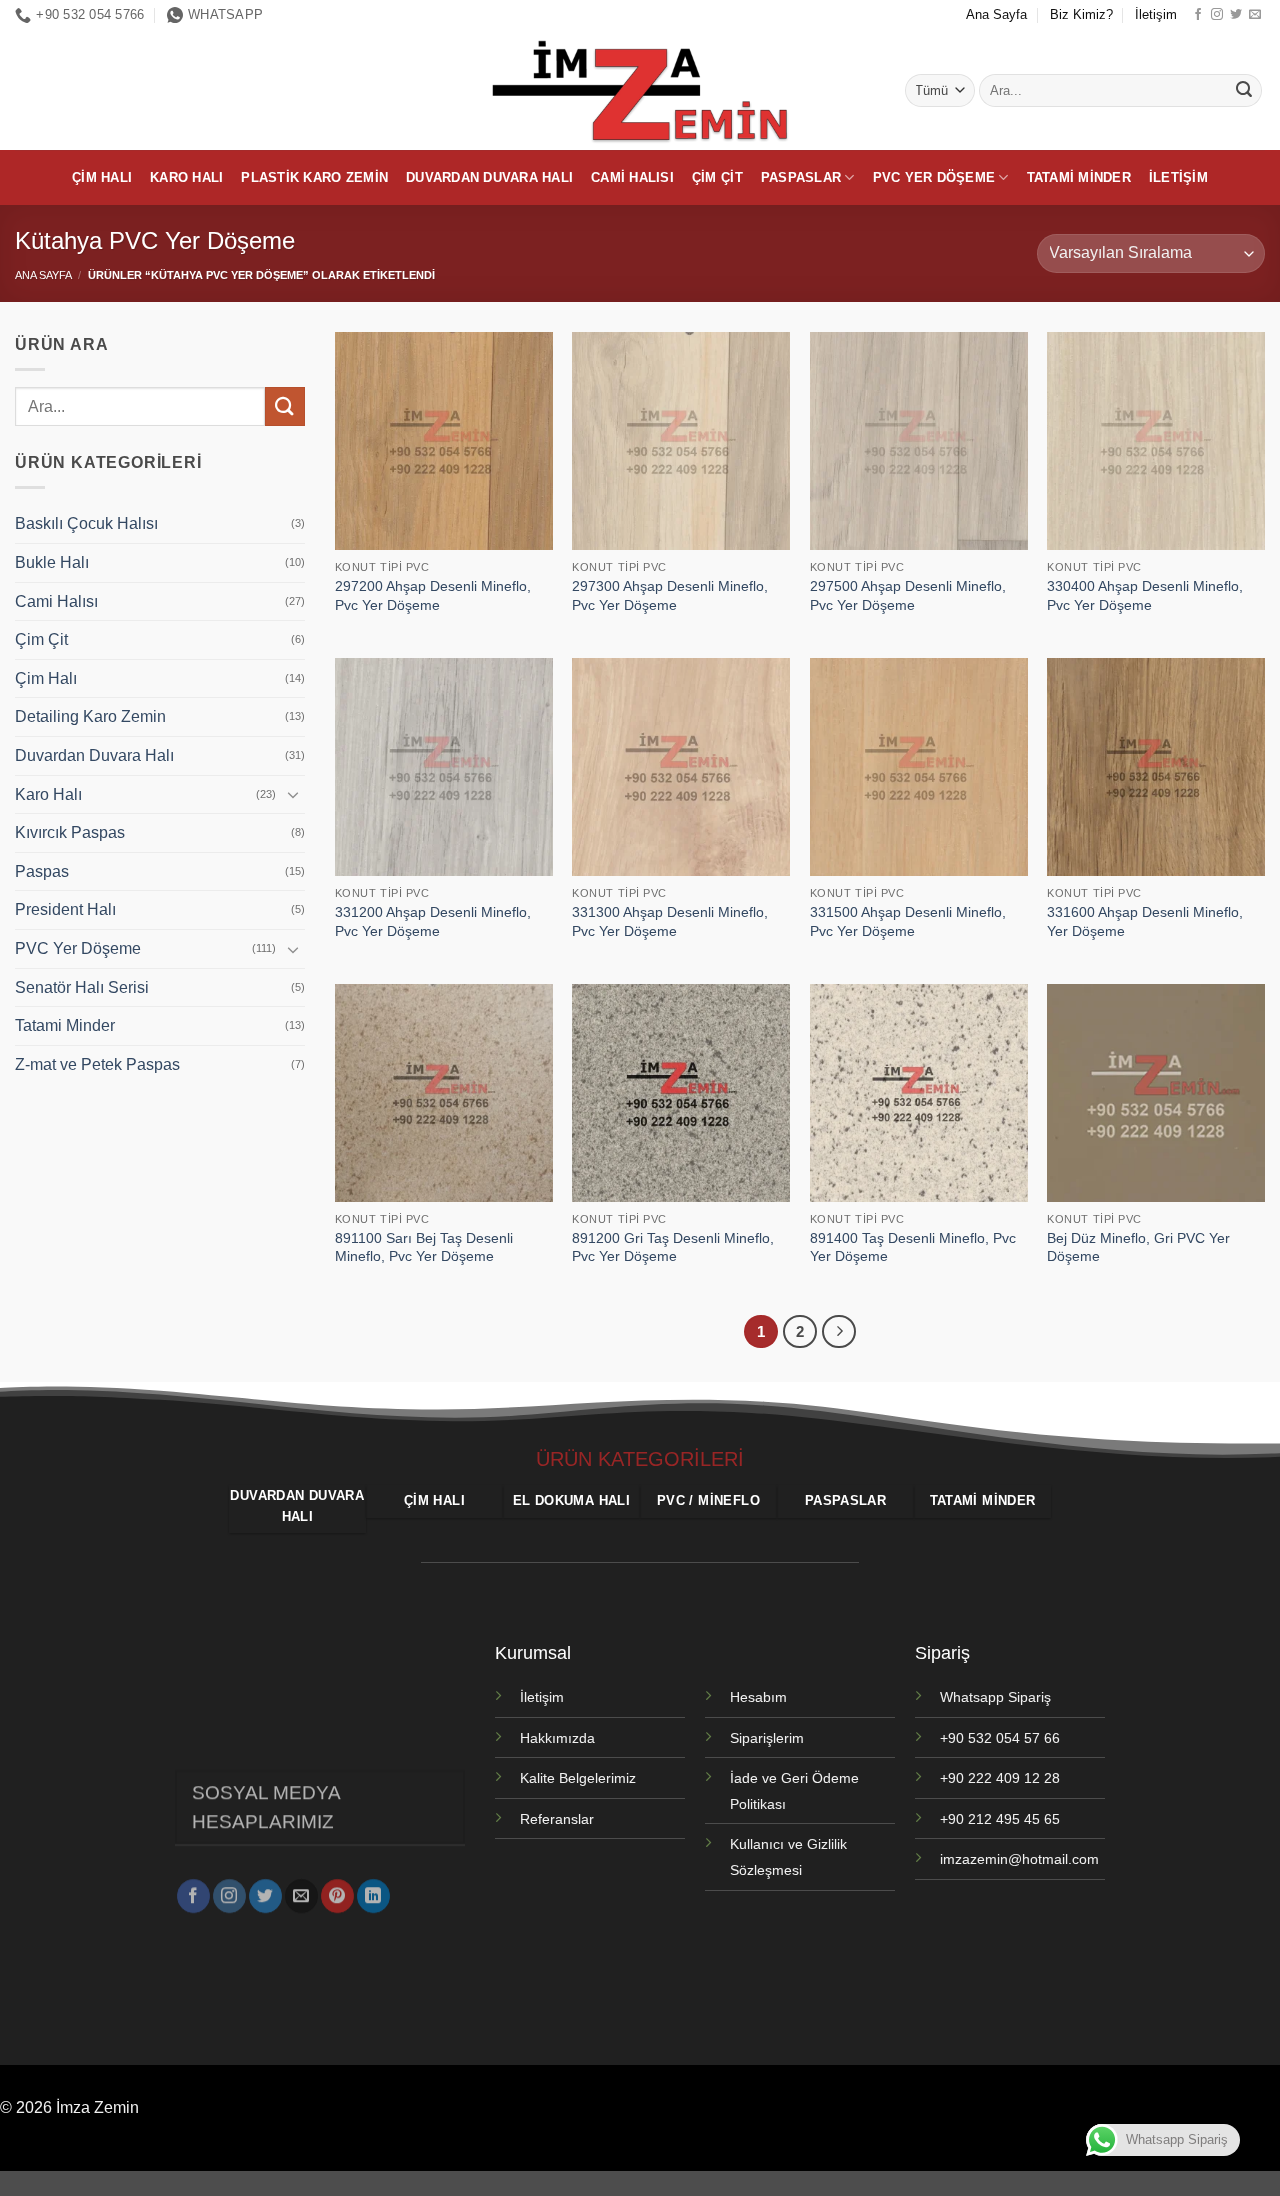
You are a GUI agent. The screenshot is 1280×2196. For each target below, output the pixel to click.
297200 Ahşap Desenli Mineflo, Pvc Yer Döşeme (433, 595)
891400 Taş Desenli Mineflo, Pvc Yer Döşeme (913, 1247)
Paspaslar (801, 177)
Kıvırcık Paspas (70, 832)
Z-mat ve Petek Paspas (97, 1064)
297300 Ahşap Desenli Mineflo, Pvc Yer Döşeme (670, 595)
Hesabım (758, 1697)
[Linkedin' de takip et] (373, 1897)
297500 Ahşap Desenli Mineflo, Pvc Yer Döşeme (908, 595)
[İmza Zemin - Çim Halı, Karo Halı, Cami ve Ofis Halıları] (640, 90)
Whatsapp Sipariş (995, 1697)
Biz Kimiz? (1081, 14)
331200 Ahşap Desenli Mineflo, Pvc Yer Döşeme (433, 921)
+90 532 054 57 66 (1000, 1738)
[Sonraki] (839, 1332)
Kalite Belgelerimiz (578, 1778)
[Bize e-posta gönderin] (1255, 15)
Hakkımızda (557, 1738)
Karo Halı (186, 177)
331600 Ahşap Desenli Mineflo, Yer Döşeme (1145, 921)
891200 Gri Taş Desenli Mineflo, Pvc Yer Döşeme (673, 1247)
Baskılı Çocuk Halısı (86, 524)
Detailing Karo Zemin (90, 717)
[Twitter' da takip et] (1236, 15)
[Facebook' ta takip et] (1198, 15)
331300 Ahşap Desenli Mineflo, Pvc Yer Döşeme (670, 921)
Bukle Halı (52, 562)
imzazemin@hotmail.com (1019, 1859)
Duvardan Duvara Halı (489, 177)
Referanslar (557, 1819)
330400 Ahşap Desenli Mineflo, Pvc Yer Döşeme (1145, 595)
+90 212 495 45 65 (1000, 1819)
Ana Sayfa (996, 14)
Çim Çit (717, 177)
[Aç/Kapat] (293, 794)
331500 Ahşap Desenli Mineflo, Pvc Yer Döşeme (908, 921)
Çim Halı (102, 177)
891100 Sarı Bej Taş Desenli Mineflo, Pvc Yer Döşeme (424, 1247)
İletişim (1156, 14)
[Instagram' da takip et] (1217, 15)
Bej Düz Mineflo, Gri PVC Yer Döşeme (1138, 1247)
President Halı (65, 910)
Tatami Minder (1079, 177)
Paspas (42, 871)
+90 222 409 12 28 (1000, 1778)
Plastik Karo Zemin (314, 177)
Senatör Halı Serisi (82, 987)
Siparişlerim (767, 1738)
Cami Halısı (632, 177)
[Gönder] (1244, 91)
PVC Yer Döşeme (934, 177)
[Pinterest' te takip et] (337, 1897)
